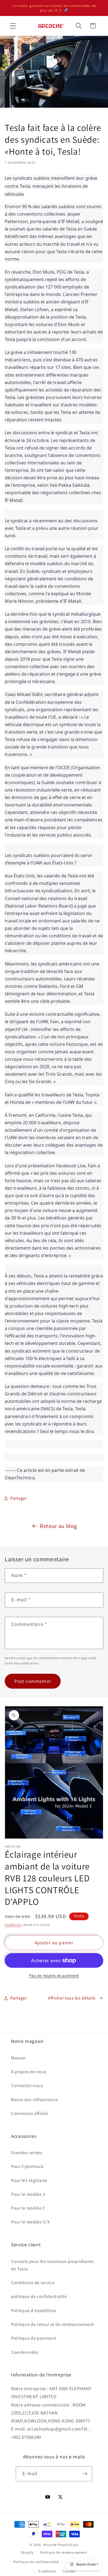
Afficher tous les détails (72, 1998)
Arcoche (50, 2545)
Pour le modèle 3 (28, 2194)
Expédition (13, 1925)
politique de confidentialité (39, 2296)
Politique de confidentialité (36, 2562)
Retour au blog (58, 1526)
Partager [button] (19, 1498)
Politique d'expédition (34, 2311)
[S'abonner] (85, 2474)
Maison (18, 2058)
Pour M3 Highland (29, 2180)
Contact (69, 2571)
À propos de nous (29, 2072)
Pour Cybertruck (27, 2166)
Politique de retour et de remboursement (52, 2324)
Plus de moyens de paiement (54, 1975)
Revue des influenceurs (35, 2100)
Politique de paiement (34, 2338)
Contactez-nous (27, 2086)
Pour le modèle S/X (30, 2222)
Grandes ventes (27, 2153)
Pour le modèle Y (28, 2208)
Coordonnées (25, 2352)
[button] (13, 26)
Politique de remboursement (63, 2552)
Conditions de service (33, 2283)
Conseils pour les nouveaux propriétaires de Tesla (53, 2265)
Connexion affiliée (30, 2113)
